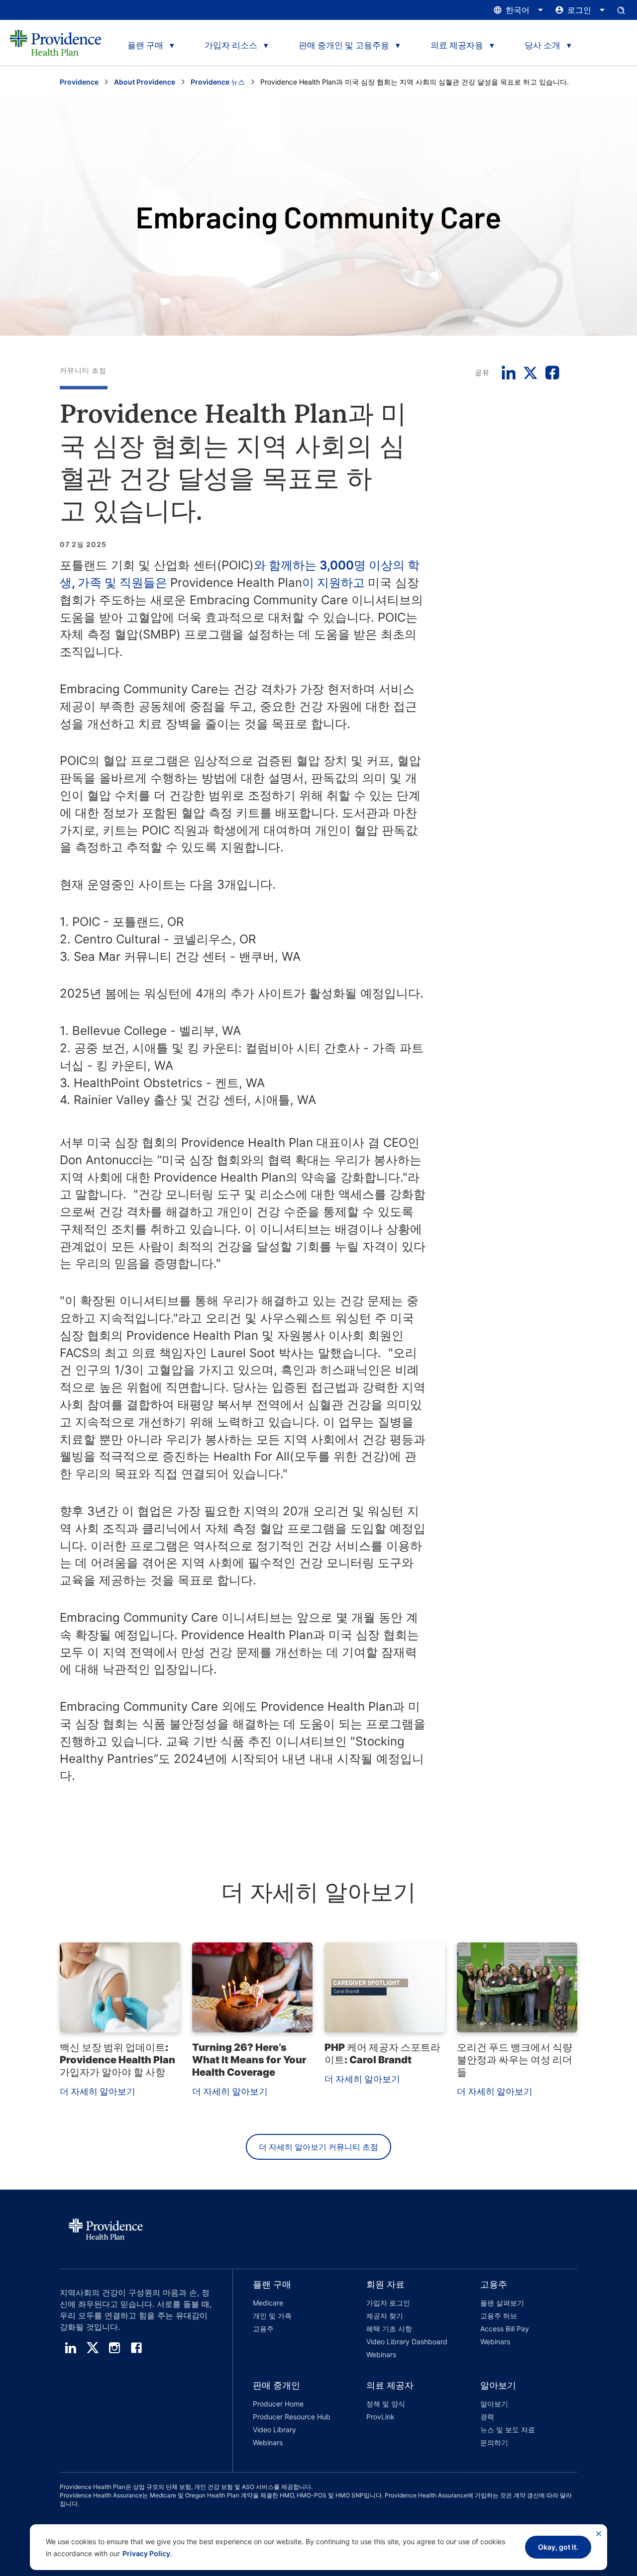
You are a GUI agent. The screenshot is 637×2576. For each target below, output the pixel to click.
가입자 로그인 (388, 2303)
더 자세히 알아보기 (98, 2091)
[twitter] (93, 2348)
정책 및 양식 (386, 2404)
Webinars (381, 2354)
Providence (79, 82)
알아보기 (494, 2404)
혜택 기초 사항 (389, 2329)
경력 (487, 2417)
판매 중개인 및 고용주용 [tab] (344, 45)
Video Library (274, 2430)
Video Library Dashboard (407, 2342)
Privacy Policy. (147, 2553)
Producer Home (278, 2404)
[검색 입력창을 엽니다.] (621, 10)
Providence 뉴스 (218, 82)
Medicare (268, 2303)
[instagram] (114, 2348)
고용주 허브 (499, 2316)
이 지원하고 (335, 583)
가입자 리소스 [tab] (231, 45)
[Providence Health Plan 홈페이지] (55, 43)
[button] (290, 2321)
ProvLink (380, 2417)
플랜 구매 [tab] (145, 45)
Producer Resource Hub (292, 2417)
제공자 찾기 (385, 2316)
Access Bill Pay (505, 2329)
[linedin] (71, 2348)
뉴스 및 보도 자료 (508, 2430)
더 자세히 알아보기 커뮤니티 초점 (318, 2147)
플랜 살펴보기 (502, 2303)
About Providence (145, 82)
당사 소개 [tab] (542, 45)
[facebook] (136, 2348)
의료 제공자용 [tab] (457, 45)
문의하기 (494, 2442)
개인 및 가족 (272, 2316)
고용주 (263, 2329)
